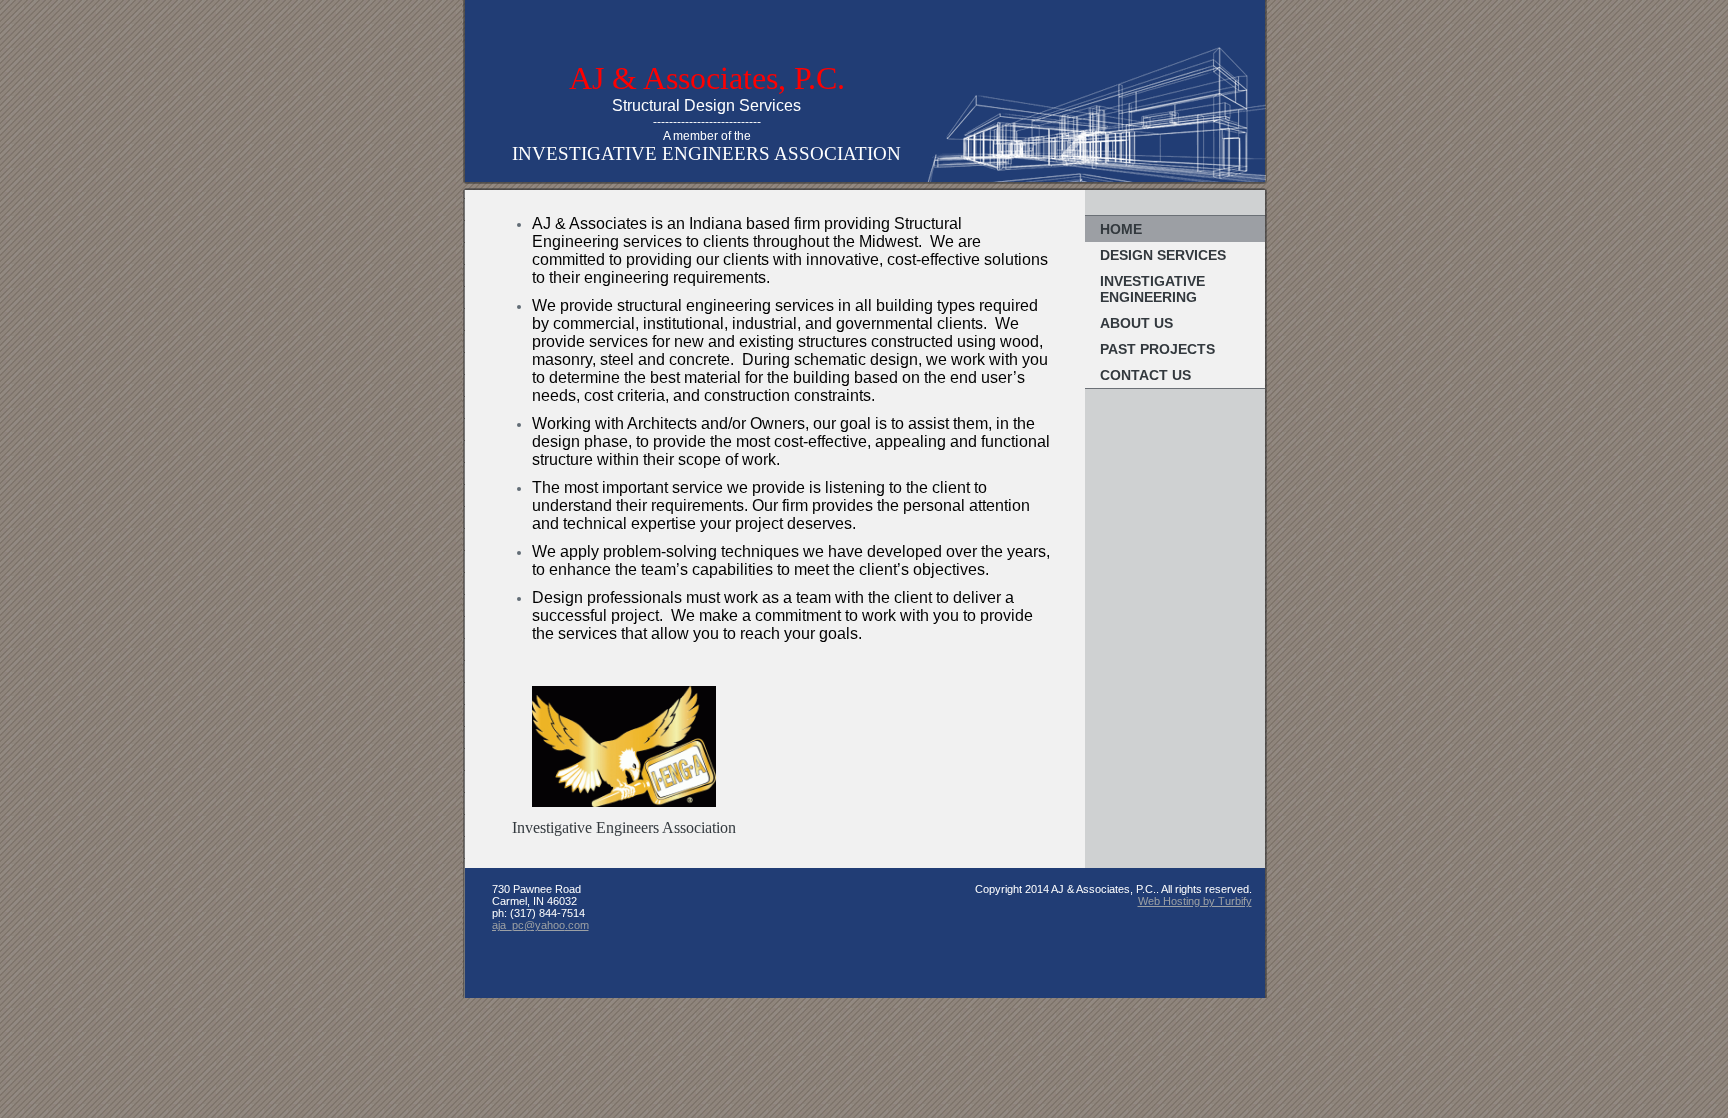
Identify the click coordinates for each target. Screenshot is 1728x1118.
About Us (1136, 323)
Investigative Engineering (1152, 289)
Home (1121, 229)
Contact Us (1145, 375)
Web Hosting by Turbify (1195, 901)
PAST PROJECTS (1157, 349)
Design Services (1163, 255)
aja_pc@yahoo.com (540, 925)
